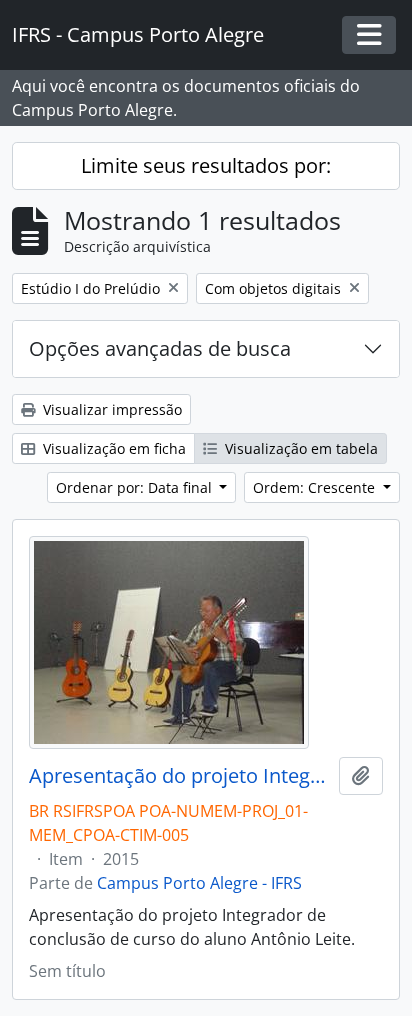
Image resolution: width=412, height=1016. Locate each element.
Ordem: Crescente (316, 487)
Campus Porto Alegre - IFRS (199, 883)
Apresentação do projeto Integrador (180, 776)
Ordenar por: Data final (136, 487)
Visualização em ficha (112, 448)
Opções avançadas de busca (160, 348)
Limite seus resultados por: (206, 165)
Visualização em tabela (299, 448)
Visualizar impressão (110, 409)
